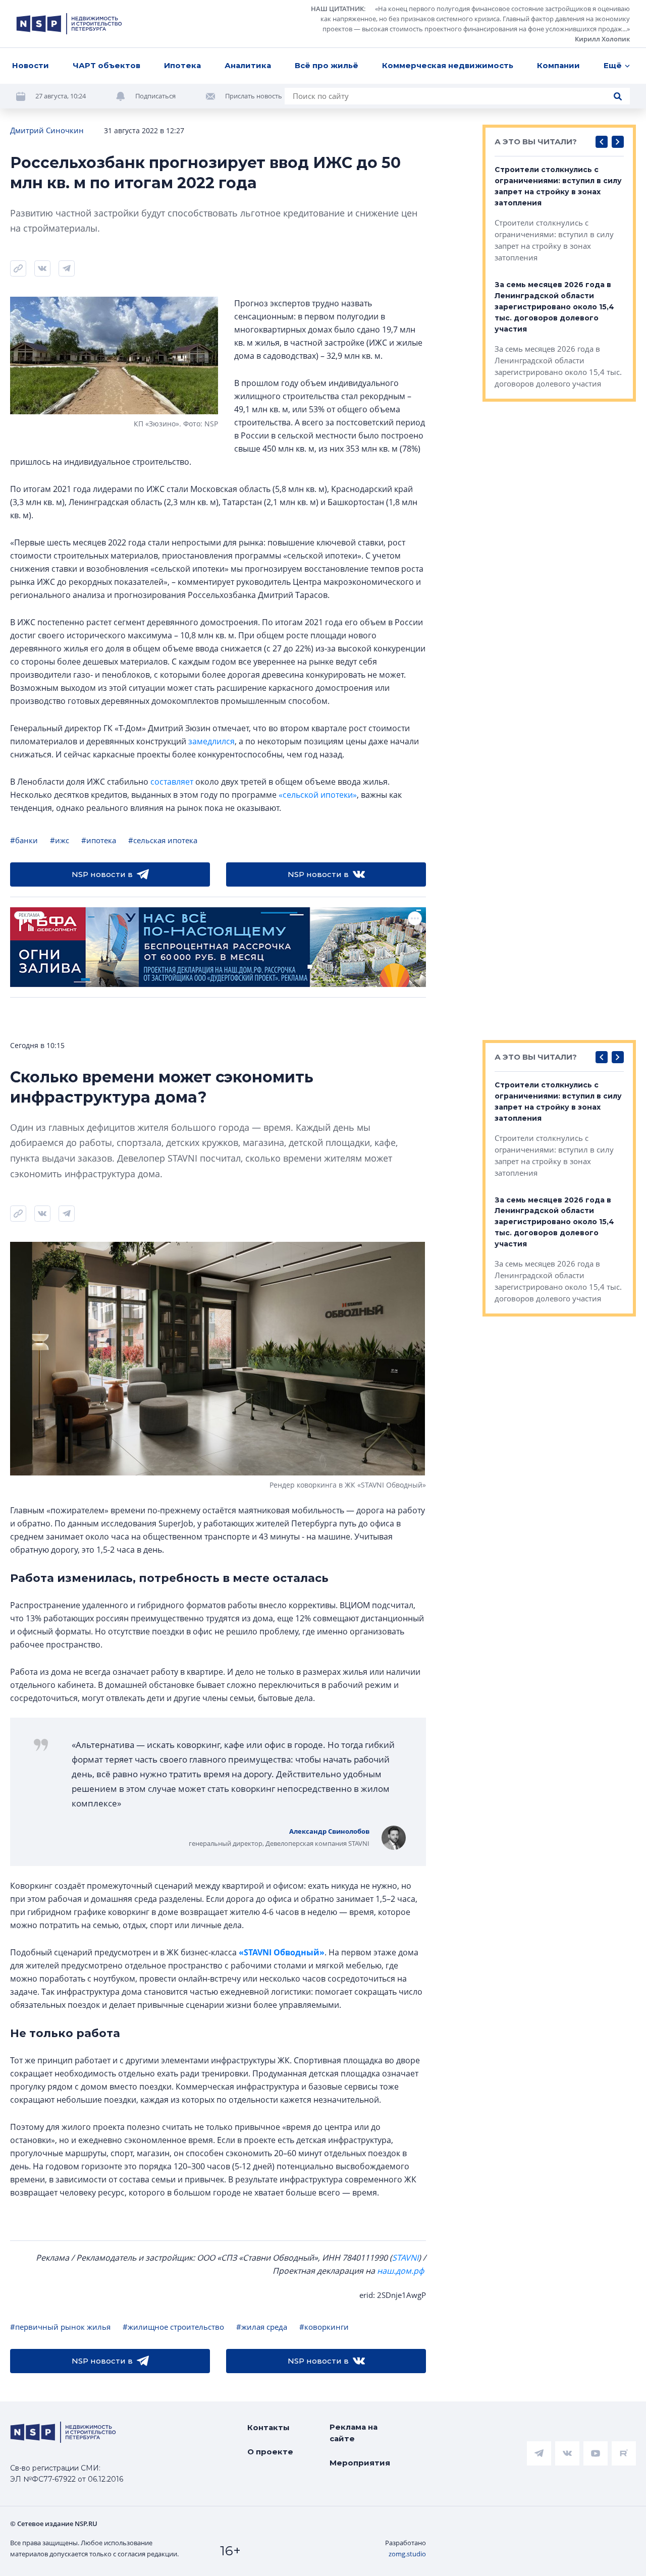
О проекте (270, 2452)
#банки (24, 840)
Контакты (268, 2427)
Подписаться (155, 96)
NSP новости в (102, 874)
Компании (558, 65)
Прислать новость (254, 96)
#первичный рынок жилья (60, 2327)
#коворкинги (324, 2327)
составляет (172, 782)
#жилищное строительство (173, 2327)
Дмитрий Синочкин (47, 130)
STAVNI (405, 2258)
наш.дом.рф (400, 2271)
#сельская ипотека (163, 840)
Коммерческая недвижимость (448, 65)
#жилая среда (262, 2327)
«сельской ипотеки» (318, 795)
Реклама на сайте (354, 2433)
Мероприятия (360, 2463)
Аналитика (248, 65)
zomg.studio (407, 2554)
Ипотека (182, 65)
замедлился (211, 741)
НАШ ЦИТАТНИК (337, 9)
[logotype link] (69, 24)
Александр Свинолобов (329, 1831)
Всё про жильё (327, 65)
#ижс (60, 840)
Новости (31, 65)
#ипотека (99, 840)
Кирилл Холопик (602, 39)
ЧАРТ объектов (106, 65)
